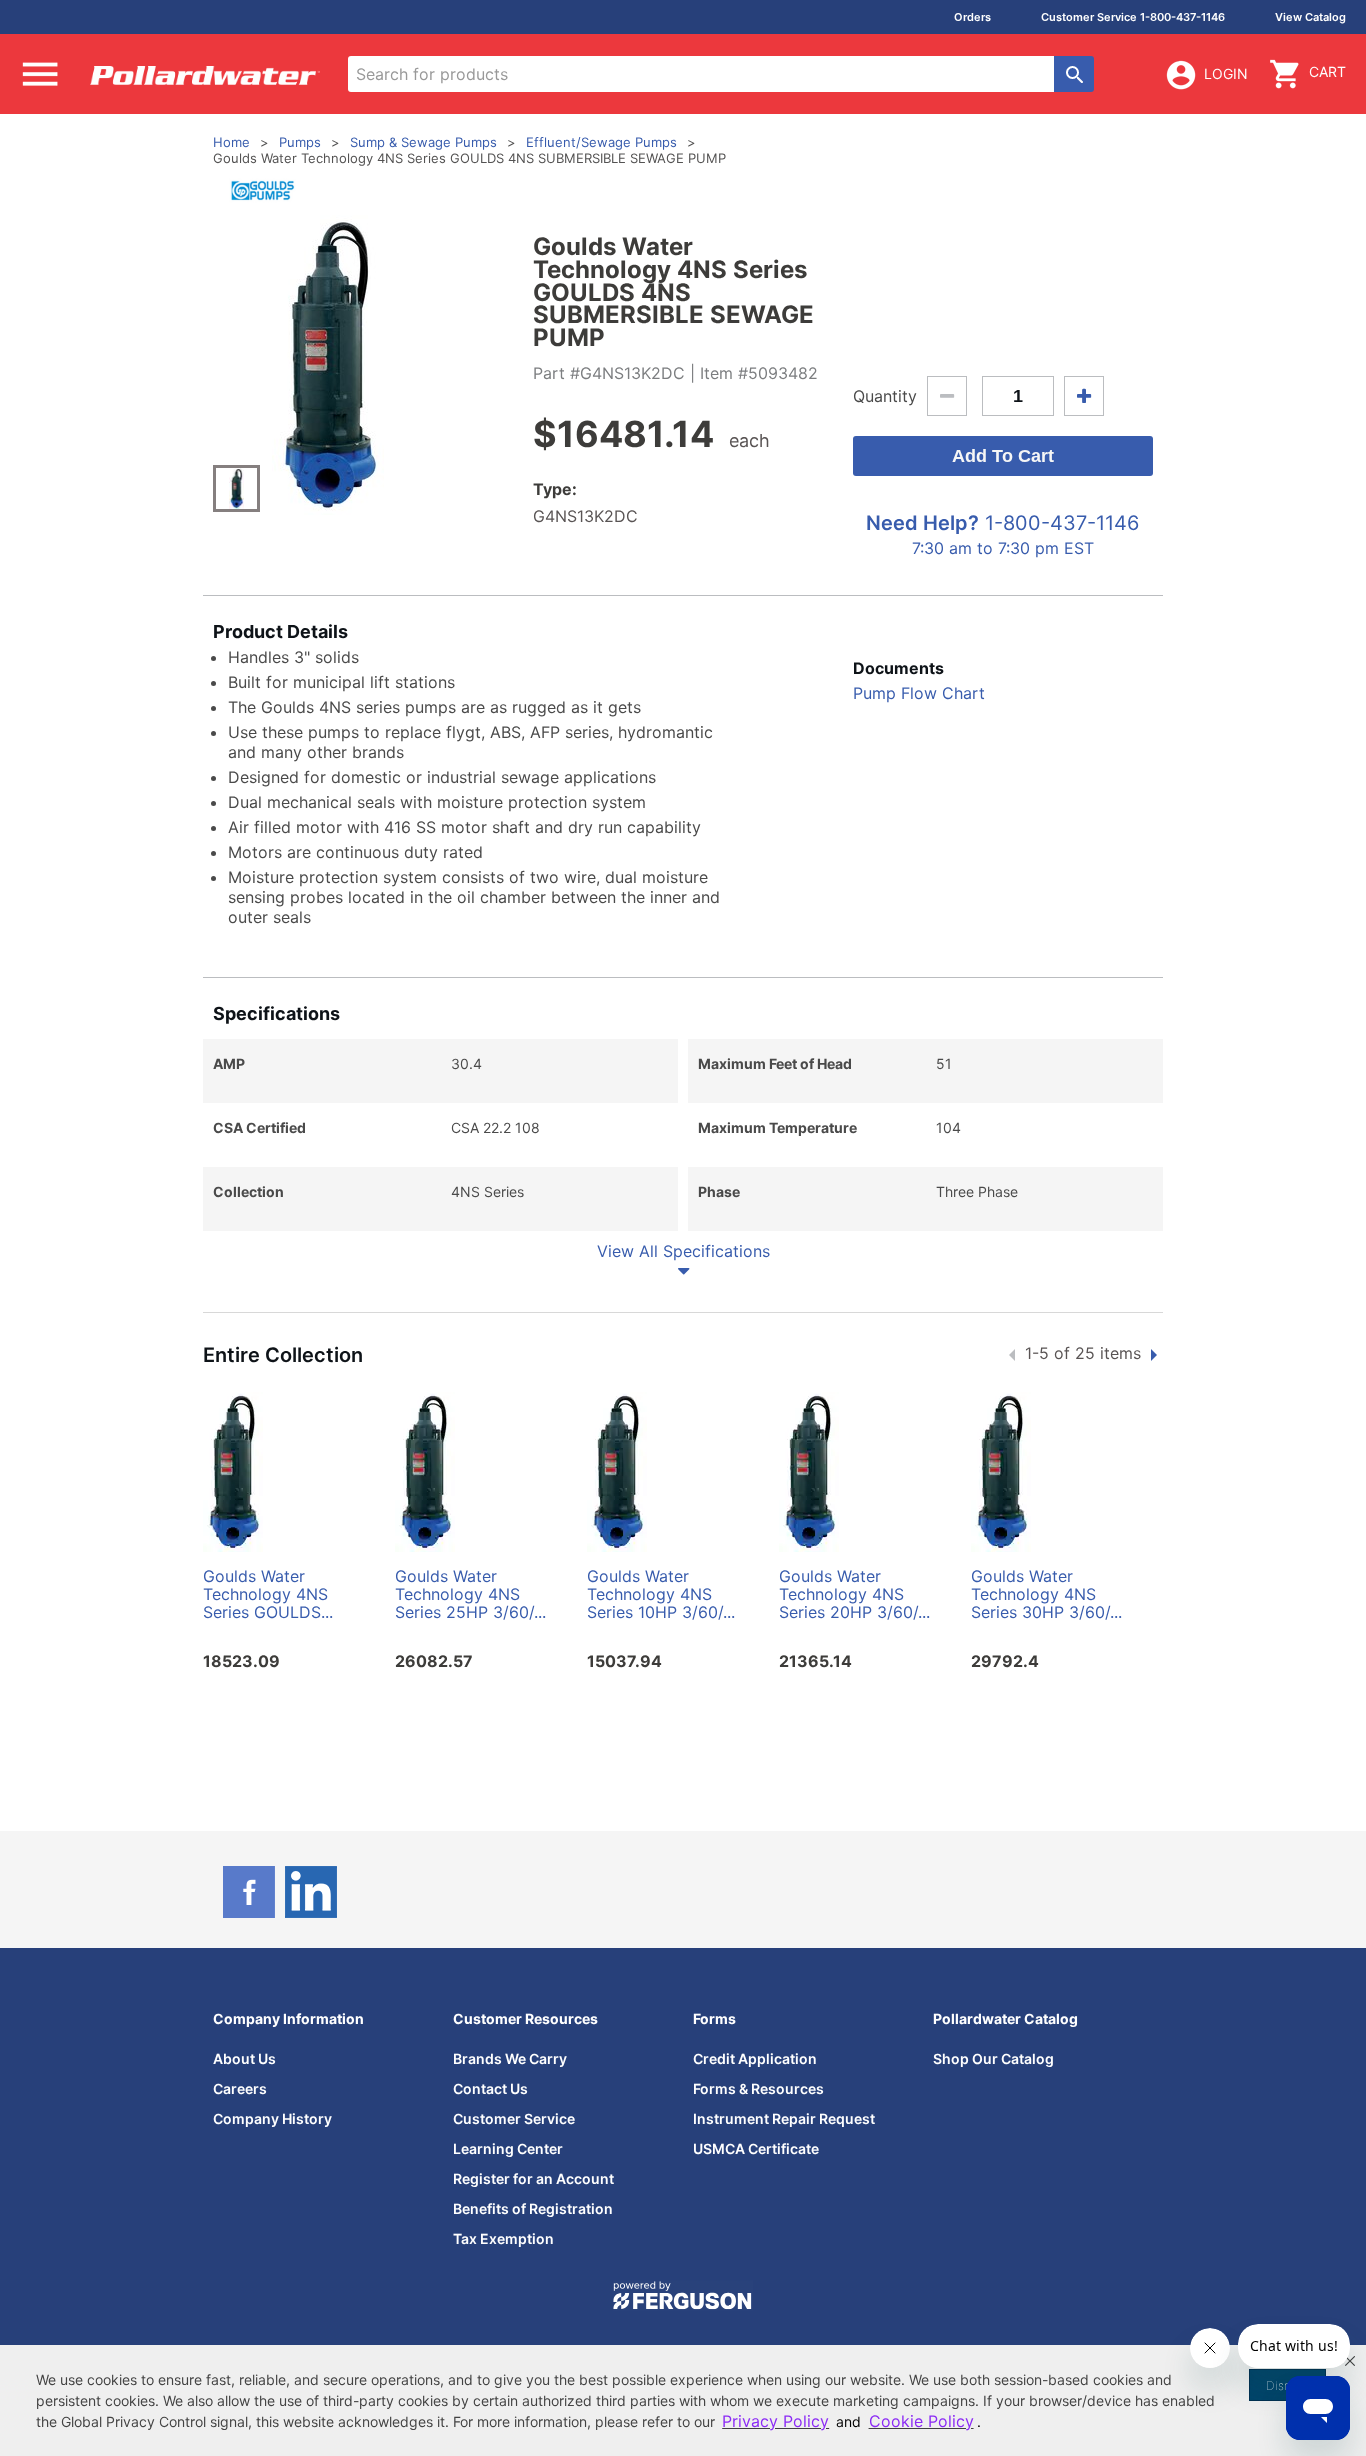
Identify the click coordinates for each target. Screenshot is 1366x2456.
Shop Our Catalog (993, 2058)
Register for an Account (533, 2178)
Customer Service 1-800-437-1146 (1133, 17)
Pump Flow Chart (919, 693)
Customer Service (514, 2118)
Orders (972, 17)
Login (1226, 73)
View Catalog (1310, 17)
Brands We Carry (510, 2058)
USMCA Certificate (756, 2148)
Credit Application (755, 2058)
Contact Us (490, 2088)
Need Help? (922, 523)
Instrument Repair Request (784, 2118)
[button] (1350, 2361)
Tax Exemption (503, 2238)
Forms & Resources (758, 2088)
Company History (272, 2118)
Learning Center (508, 2148)
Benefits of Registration (533, 2208)
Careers (240, 2088)
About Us (244, 2058)
